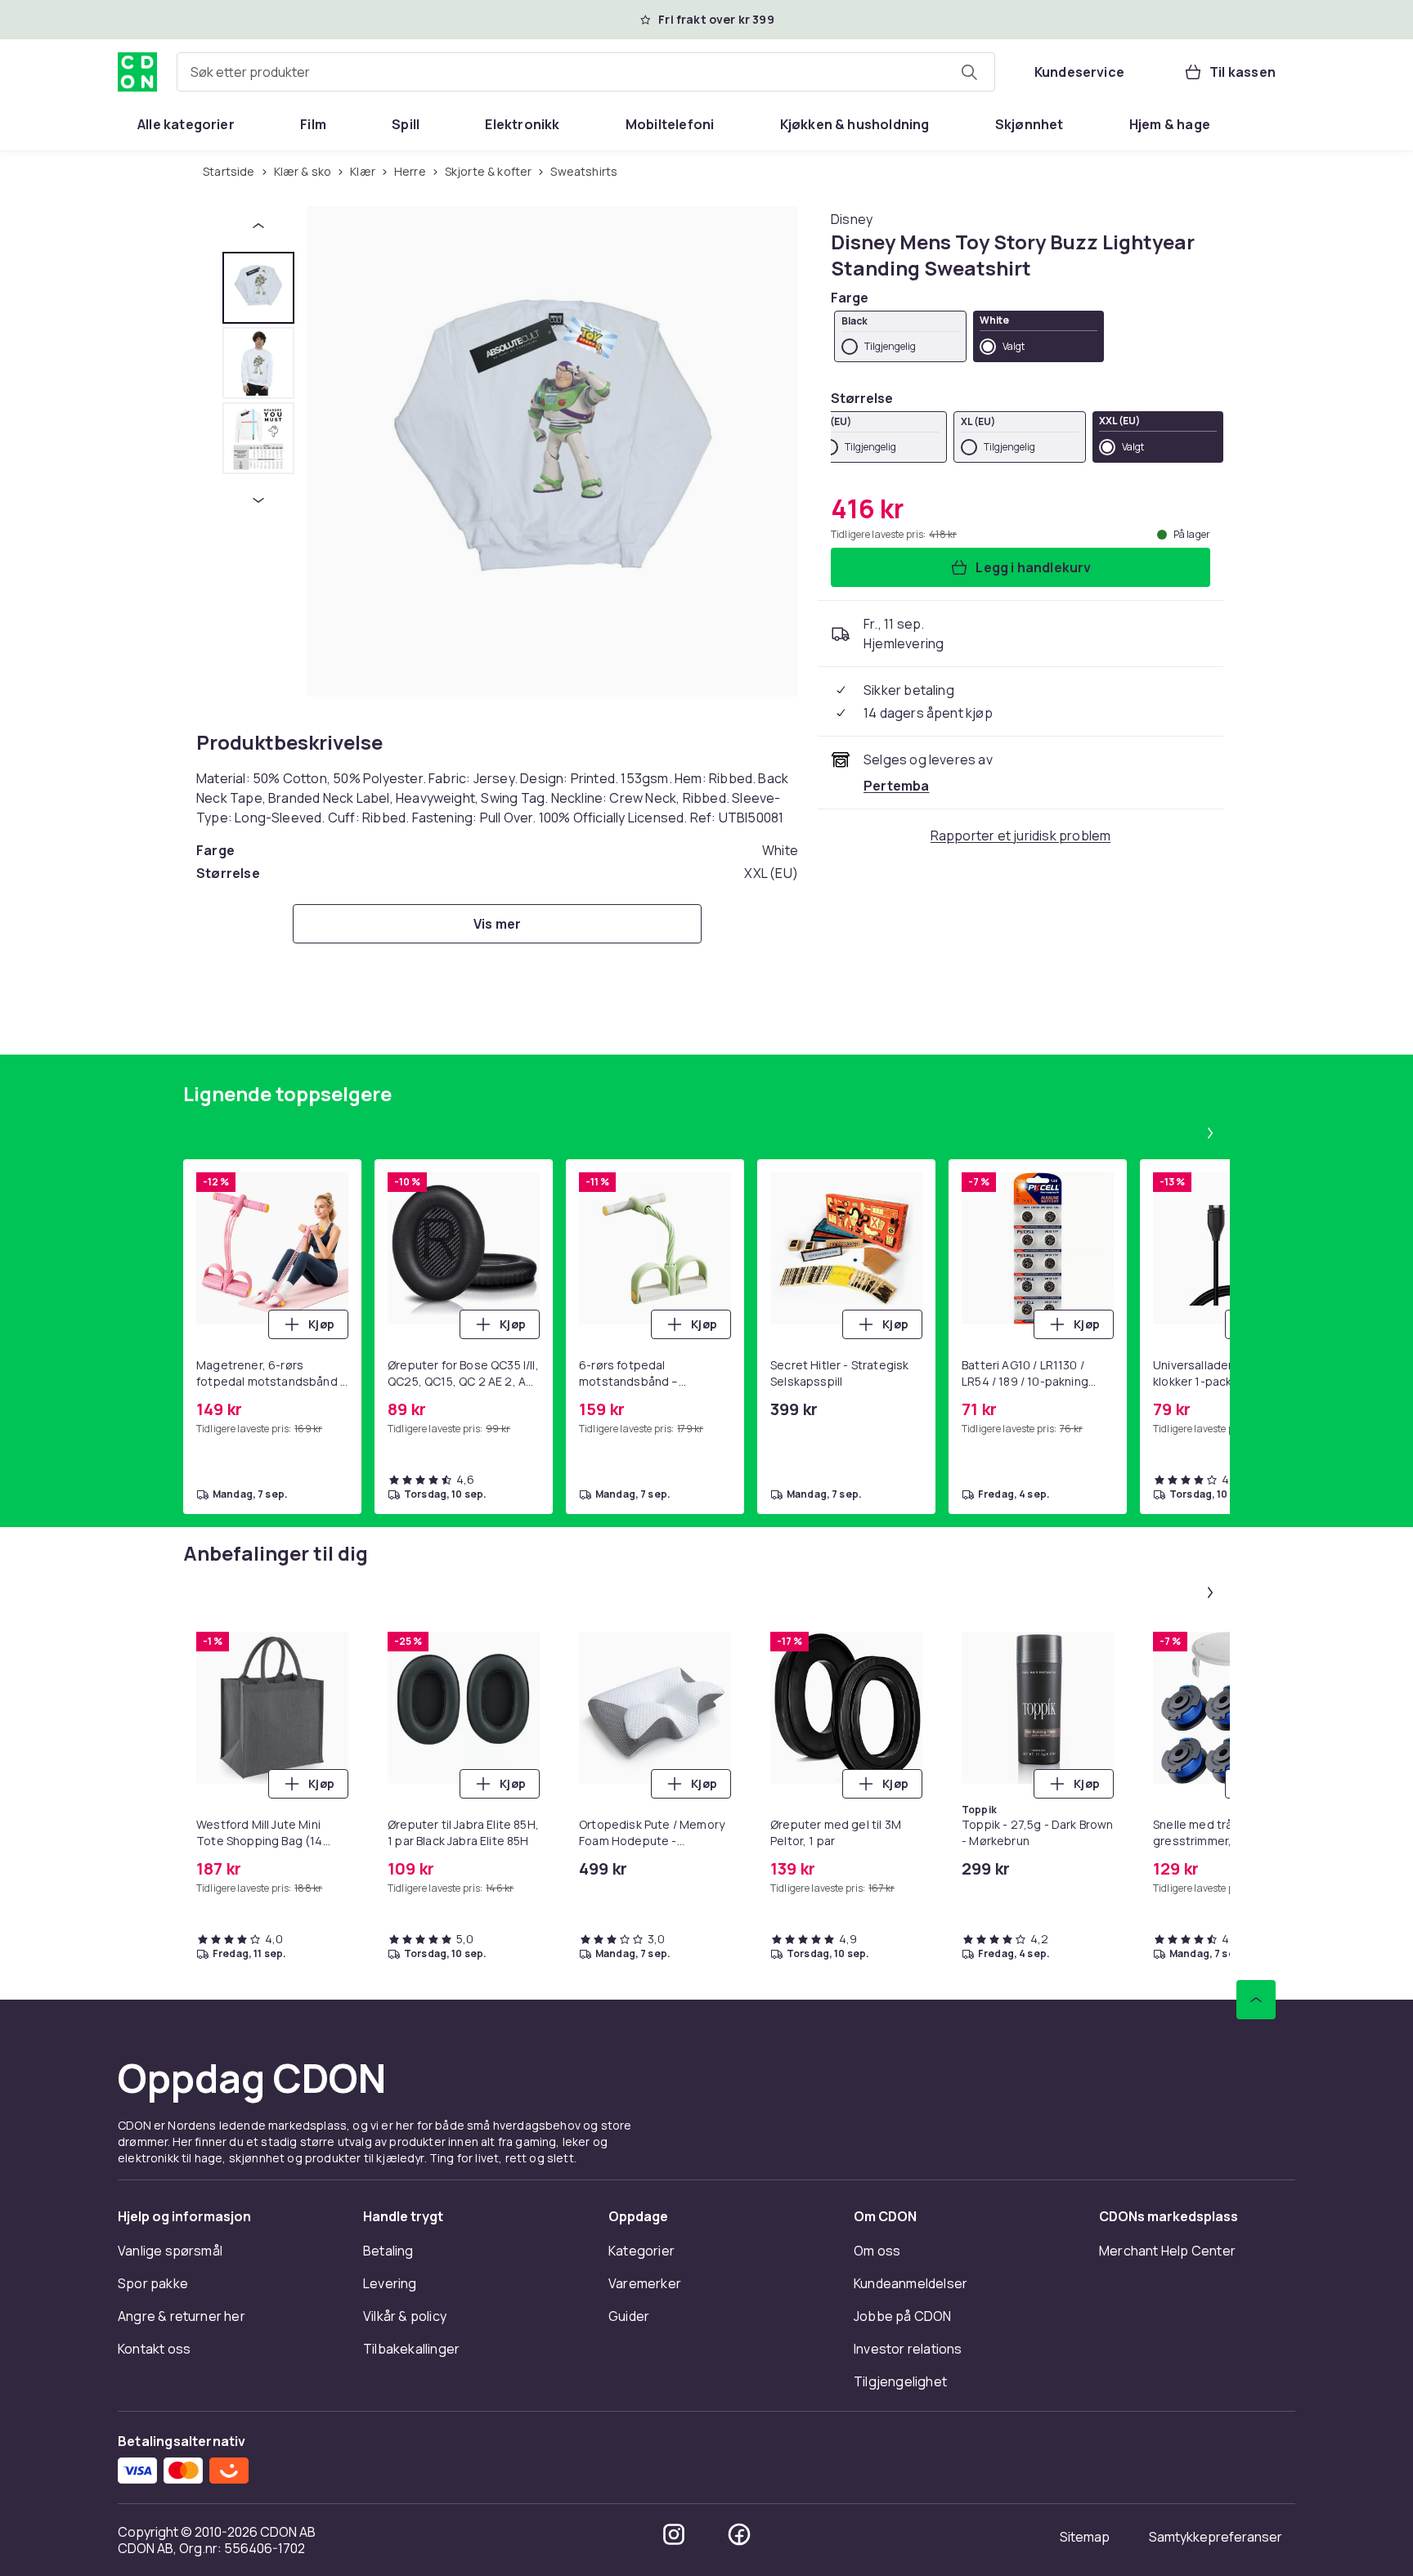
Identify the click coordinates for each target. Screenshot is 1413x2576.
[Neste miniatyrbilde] (258, 500)
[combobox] (586, 72)
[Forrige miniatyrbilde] (258, 226)
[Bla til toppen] (1256, 2000)
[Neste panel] (1210, 1133)
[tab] (258, 288)
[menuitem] (186, 124)
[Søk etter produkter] (969, 72)
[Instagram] (674, 2534)
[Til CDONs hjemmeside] (137, 72)
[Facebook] (739, 2534)
